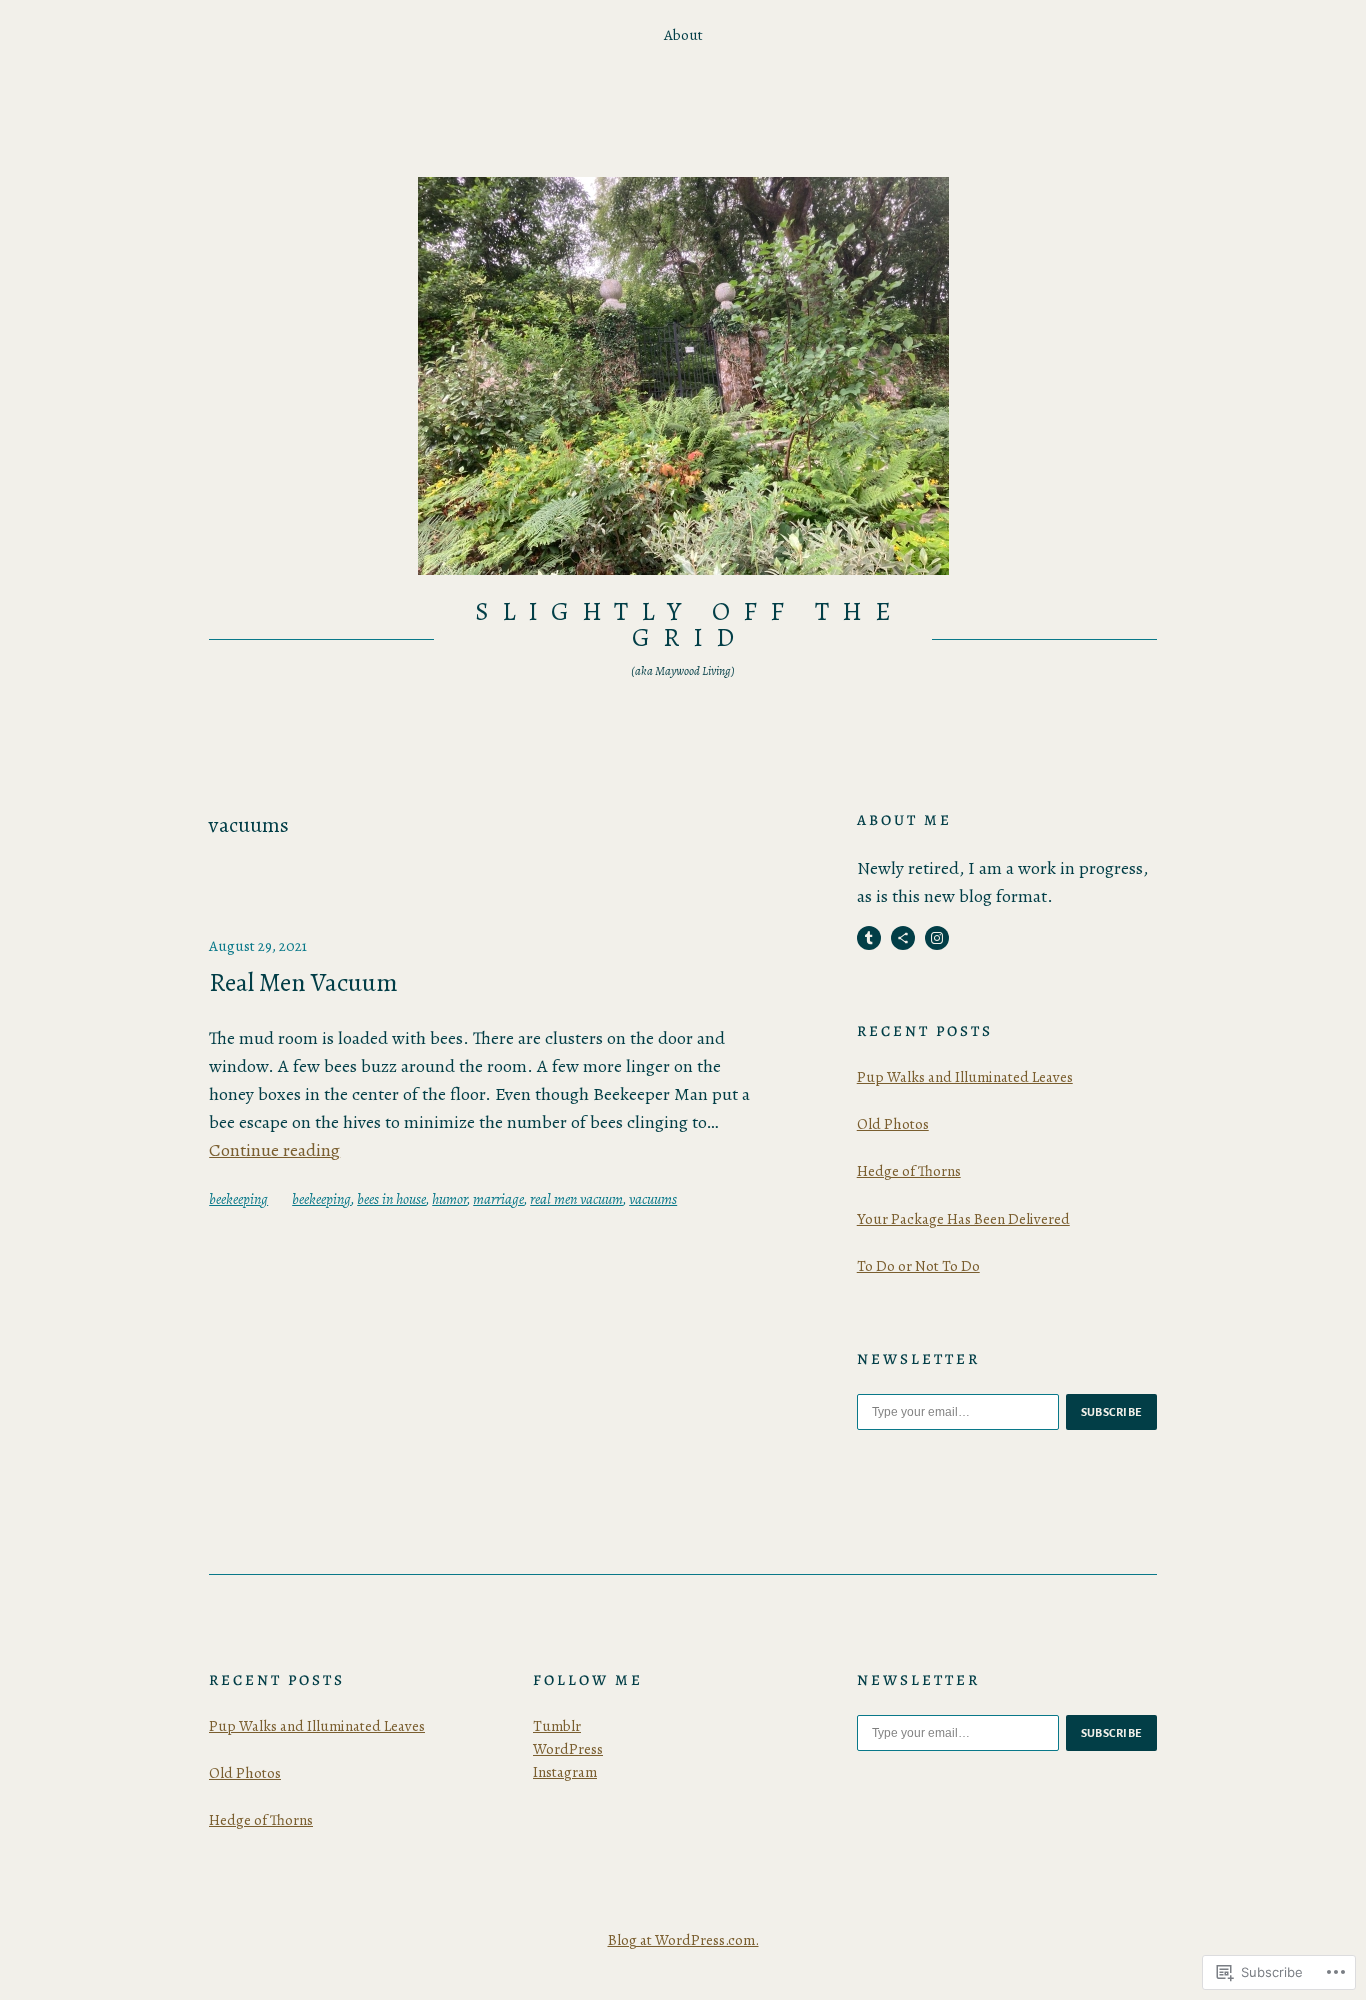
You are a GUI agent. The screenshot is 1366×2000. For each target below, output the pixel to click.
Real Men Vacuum (303, 983)
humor (449, 1199)
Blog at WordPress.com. (683, 1940)
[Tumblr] (869, 938)
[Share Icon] (903, 938)
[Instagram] (937, 938)
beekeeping (238, 1199)
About (683, 35)
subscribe (1112, 1412)
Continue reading (274, 1150)
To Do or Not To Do (918, 1266)
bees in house (391, 1199)
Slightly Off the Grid (689, 624)
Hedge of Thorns (909, 1171)
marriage (498, 1199)
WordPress (568, 1749)
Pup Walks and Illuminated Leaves (965, 1077)
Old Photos (893, 1124)
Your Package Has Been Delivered (963, 1219)
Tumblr (557, 1726)
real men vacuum (576, 1199)
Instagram (565, 1772)
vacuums (653, 1199)
